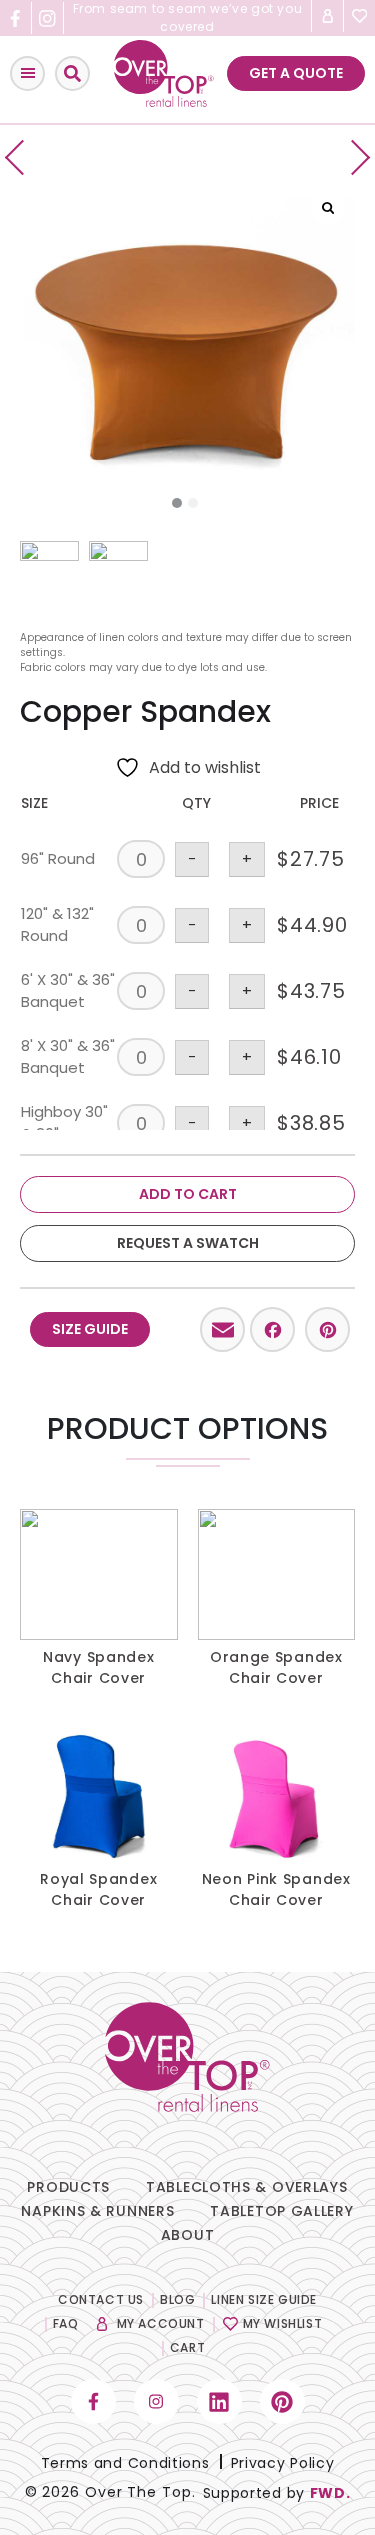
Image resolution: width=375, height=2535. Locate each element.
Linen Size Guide (264, 2299)
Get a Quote (296, 73)
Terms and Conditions (125, 2463)
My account (161, 2323)
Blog (177, 2299)
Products (68, 2187)
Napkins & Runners (97, 2211)
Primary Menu (27, 73)
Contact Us (101, 2299)
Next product (352, 157)
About (188, 2235)
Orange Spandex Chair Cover (276, 1667)
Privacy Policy (283, 2463)
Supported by (277, 2493)
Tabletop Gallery (281, 2211)
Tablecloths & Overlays (246, 2187)
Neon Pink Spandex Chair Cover (276, 1889)
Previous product (22, 157)
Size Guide (90, 1329)
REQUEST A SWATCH (188, 1243)
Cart (187, 2347)
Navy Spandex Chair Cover (98, 1667)
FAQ (66, 2323)
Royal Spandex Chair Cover (98, 1889)
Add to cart (188, 1194)
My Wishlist (283, 2323)
